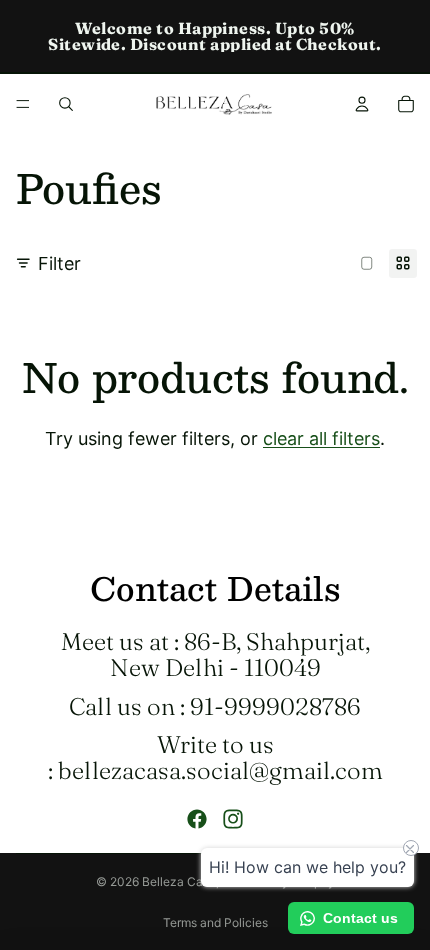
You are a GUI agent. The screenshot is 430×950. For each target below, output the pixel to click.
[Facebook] (197, 819)
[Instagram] (233, 819)
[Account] (362, 104)
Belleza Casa (179, 881)
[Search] (66, 104)
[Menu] (23, 104)
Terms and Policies (215, 922)
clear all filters (321, 438)
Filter (59, 263)
